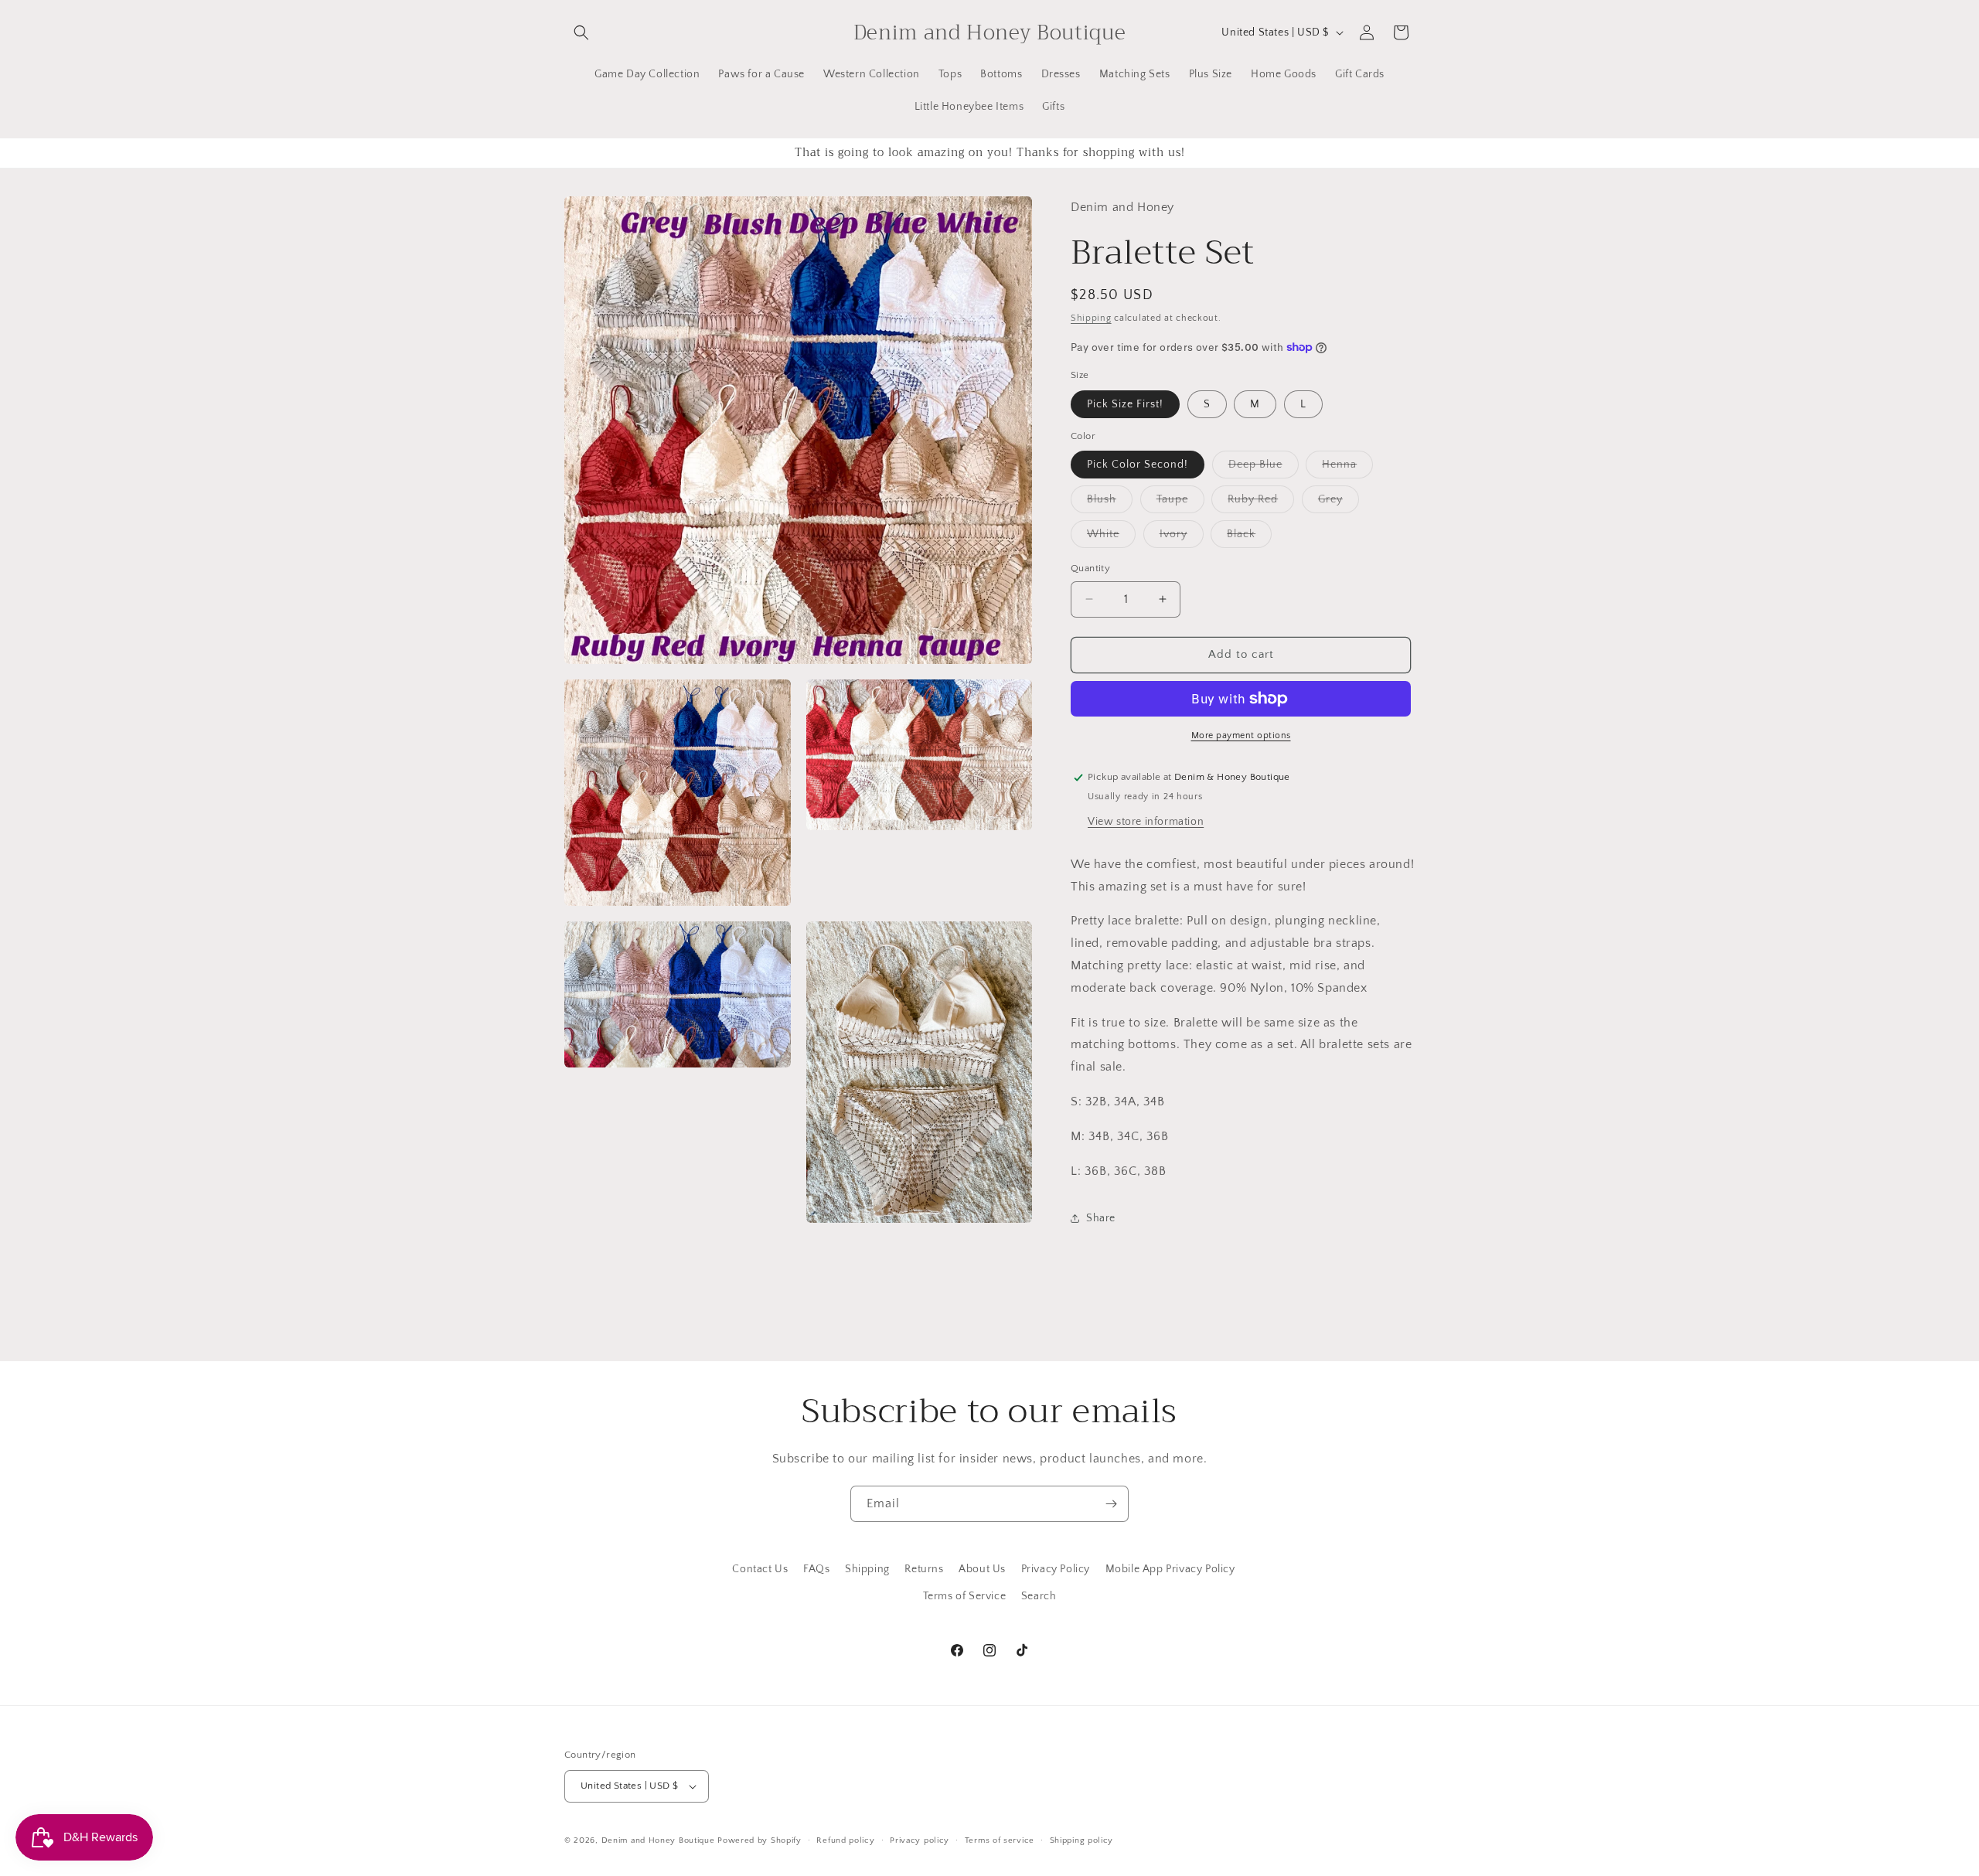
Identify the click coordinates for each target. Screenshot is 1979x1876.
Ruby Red (1261, 503)
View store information (1146, 822)
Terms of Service (965, 1596)
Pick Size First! (1125, 404)
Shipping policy (1082, 1840)
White (1111, 538)
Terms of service (1000, 1840)
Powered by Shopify (760, 1840)
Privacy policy (920, 1840)
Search (1039, 1596)
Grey (1339, 503)
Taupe (1180, 503)
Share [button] (1101, 1218)
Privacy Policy (1056, 1569)
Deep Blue (1264, 468)
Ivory (1182, 538)
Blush (1110, 503)
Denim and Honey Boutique (658, 1840)
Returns (924, 1569)
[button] (581, 32)
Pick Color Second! (1138, 465)
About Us (982, 1569)
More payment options (1241, 735)
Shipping (1091, 318)
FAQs (816, 1569)
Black (1249, 538)
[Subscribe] (1111, 1504)
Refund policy (845, 1840)
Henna (1347, 468)
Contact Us (760, 1569)
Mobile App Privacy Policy (1170, 1569)
